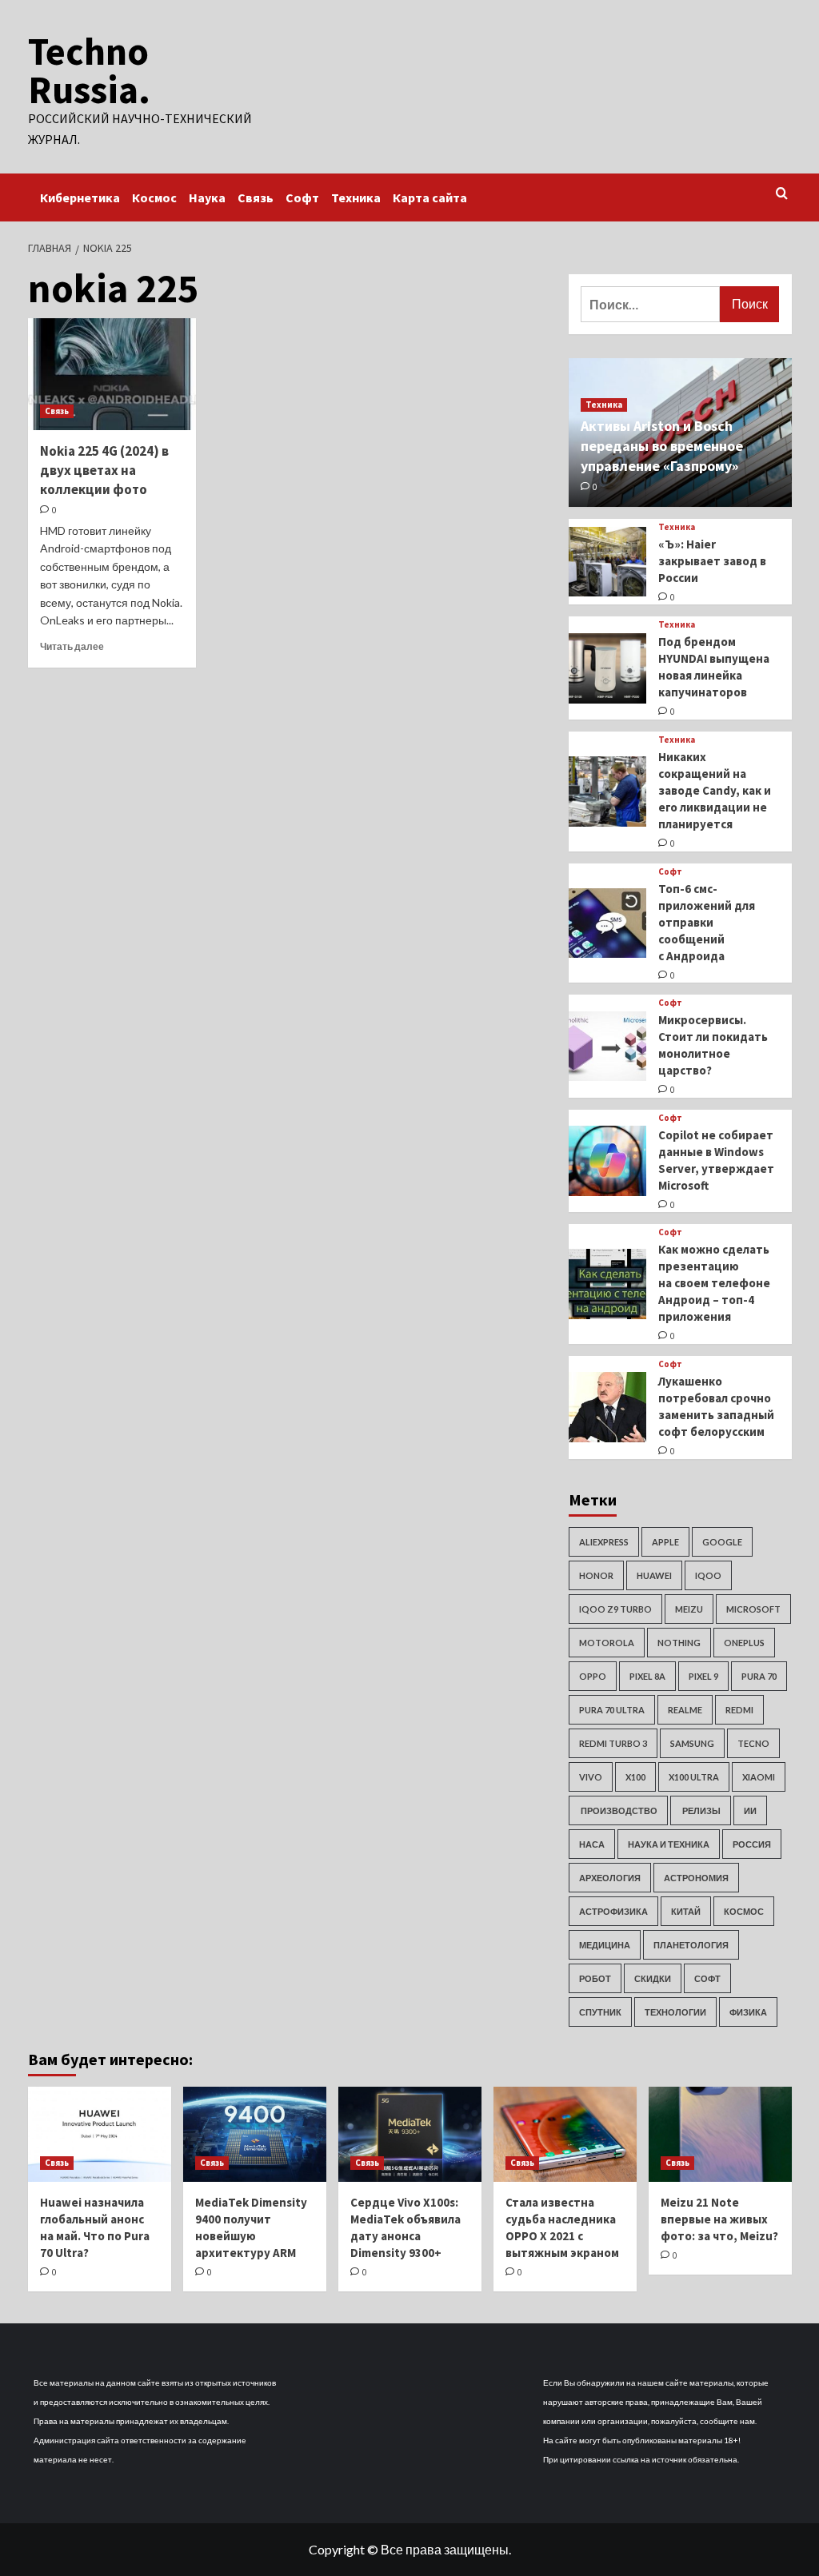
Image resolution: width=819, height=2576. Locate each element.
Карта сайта (430, 197)
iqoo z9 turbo (615, 1609)
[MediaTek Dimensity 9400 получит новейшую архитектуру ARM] (255, 2134)
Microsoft (753, 1609)
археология (610, 1878)
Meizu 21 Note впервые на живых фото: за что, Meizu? (719, 2219)
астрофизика (613, 1911)
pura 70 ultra (612, 1710)
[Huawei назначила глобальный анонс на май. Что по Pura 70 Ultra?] (100, 2134)
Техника (356, 197)
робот (595, 1978)
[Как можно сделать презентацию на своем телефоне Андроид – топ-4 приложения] (608, 1284)
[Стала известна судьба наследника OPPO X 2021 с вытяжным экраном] (565, 2134)
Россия (752, 1844)
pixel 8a (647, 1676)
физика (748, 2012)
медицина (605, 1945)
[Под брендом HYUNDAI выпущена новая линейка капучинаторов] (608, 668)
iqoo (708, 1575)
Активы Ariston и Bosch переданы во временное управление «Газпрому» (662, 446)
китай (686, 1911)
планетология (691, 1945)
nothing (679, 1643)
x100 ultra (694, 1777)
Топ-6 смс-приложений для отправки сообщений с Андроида (707, 922)
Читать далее (72, 646)
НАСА (592, 1844)
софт (707, 1978)
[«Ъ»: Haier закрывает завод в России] (608, 562)
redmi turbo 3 (613, 1743)
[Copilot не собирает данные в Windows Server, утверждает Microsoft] (608, 1161)
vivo (591, 1777)
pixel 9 (703, 1676)
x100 (635, 1777)
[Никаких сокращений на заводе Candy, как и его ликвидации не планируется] (608, 792)
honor (596, 1575)
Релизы (701, 1810)
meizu (689, 1609)
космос (744, 1911)
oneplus (744, 1643)
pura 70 (759, 1676)
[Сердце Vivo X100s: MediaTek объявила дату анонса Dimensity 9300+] (410, 2134)
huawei (654, 1575)
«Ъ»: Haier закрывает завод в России (712, 561)
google (722, 1542)
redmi (739, 1710)
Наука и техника (669, 1844)
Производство (618, 1810)
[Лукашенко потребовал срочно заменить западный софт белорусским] (608, 1407)
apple (665, 1542)
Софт (302, 197)
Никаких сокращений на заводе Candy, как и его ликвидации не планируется (715, 790)
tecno (753, 1743)
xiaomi (759, 1777)
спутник (600, 2012)
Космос (154, 197)
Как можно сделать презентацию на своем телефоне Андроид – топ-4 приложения (714, 1283)
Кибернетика (80, 197)
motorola (607, 1643)
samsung (692, 1743)
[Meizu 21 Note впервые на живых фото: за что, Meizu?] (720, 2134)
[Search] (782, 194)
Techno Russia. (89, 70)
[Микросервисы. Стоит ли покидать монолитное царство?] (608, 1047)
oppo (593, 1676)
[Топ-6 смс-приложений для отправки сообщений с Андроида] (608, 923)
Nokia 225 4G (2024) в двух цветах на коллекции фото (104, 470)
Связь (256, 197)
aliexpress (604, 1542)
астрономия (696, 1878)
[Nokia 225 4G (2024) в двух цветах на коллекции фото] (112, 374)
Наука (207, 197)
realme (685, 1710)
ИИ (750, 1810)
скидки (653, 1978)
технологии (675, 2012)
